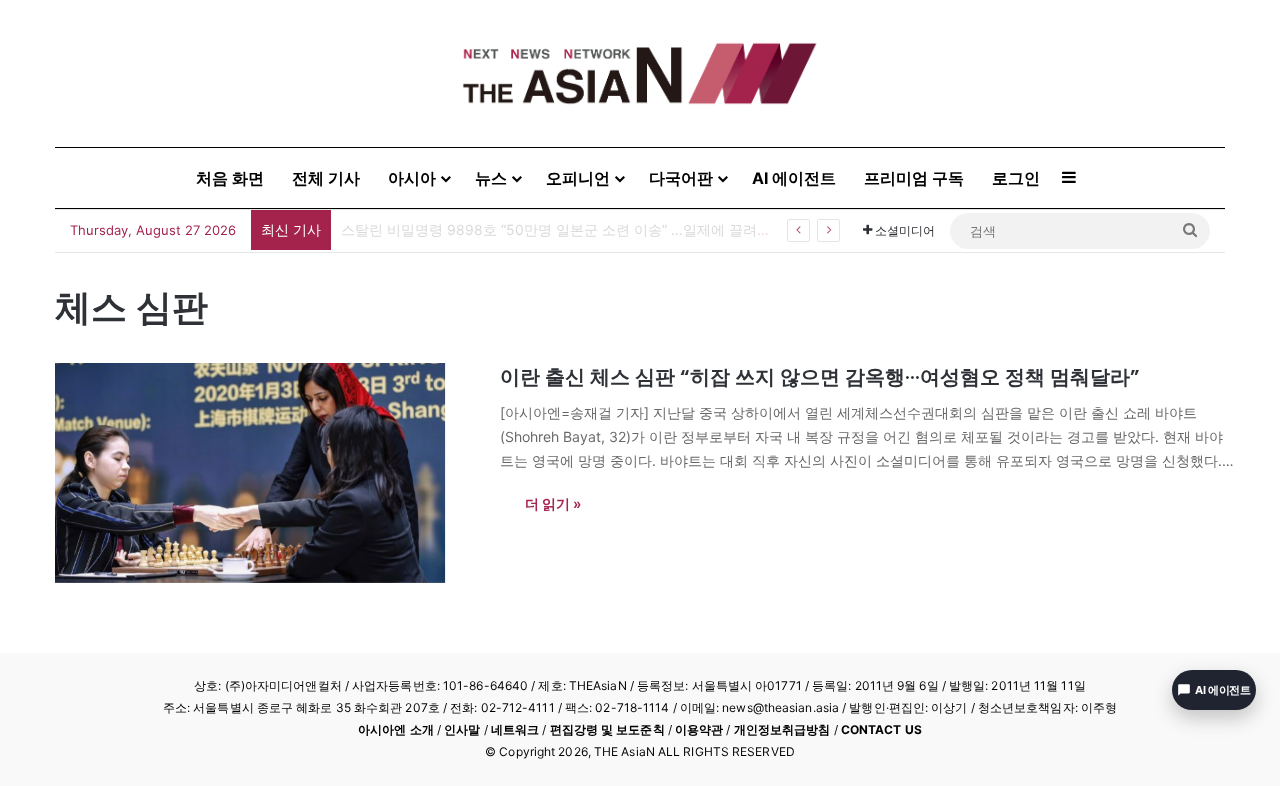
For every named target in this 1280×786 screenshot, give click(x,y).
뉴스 (491, 178)
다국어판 (681, 178)
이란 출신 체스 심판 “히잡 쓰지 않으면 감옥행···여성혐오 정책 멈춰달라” (820, 377)
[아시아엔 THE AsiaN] (640, 73)
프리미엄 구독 (914, 178)
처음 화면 (230, 178)
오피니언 (578, 178)
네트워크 (515, 729)
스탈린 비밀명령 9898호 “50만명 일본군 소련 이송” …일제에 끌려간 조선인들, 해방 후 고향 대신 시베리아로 (682, 229)
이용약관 (699, 729)
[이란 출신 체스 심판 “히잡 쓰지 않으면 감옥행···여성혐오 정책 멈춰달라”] (265, 473)
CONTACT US (881, 729)
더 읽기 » (553, 503)
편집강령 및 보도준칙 (607, 729)
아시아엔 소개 (396, 729)
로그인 (1016, 178)
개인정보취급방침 (782, 729)
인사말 (462, 729)
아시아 (412, 178)
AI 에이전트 (794, 178)
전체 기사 (326, 178)
